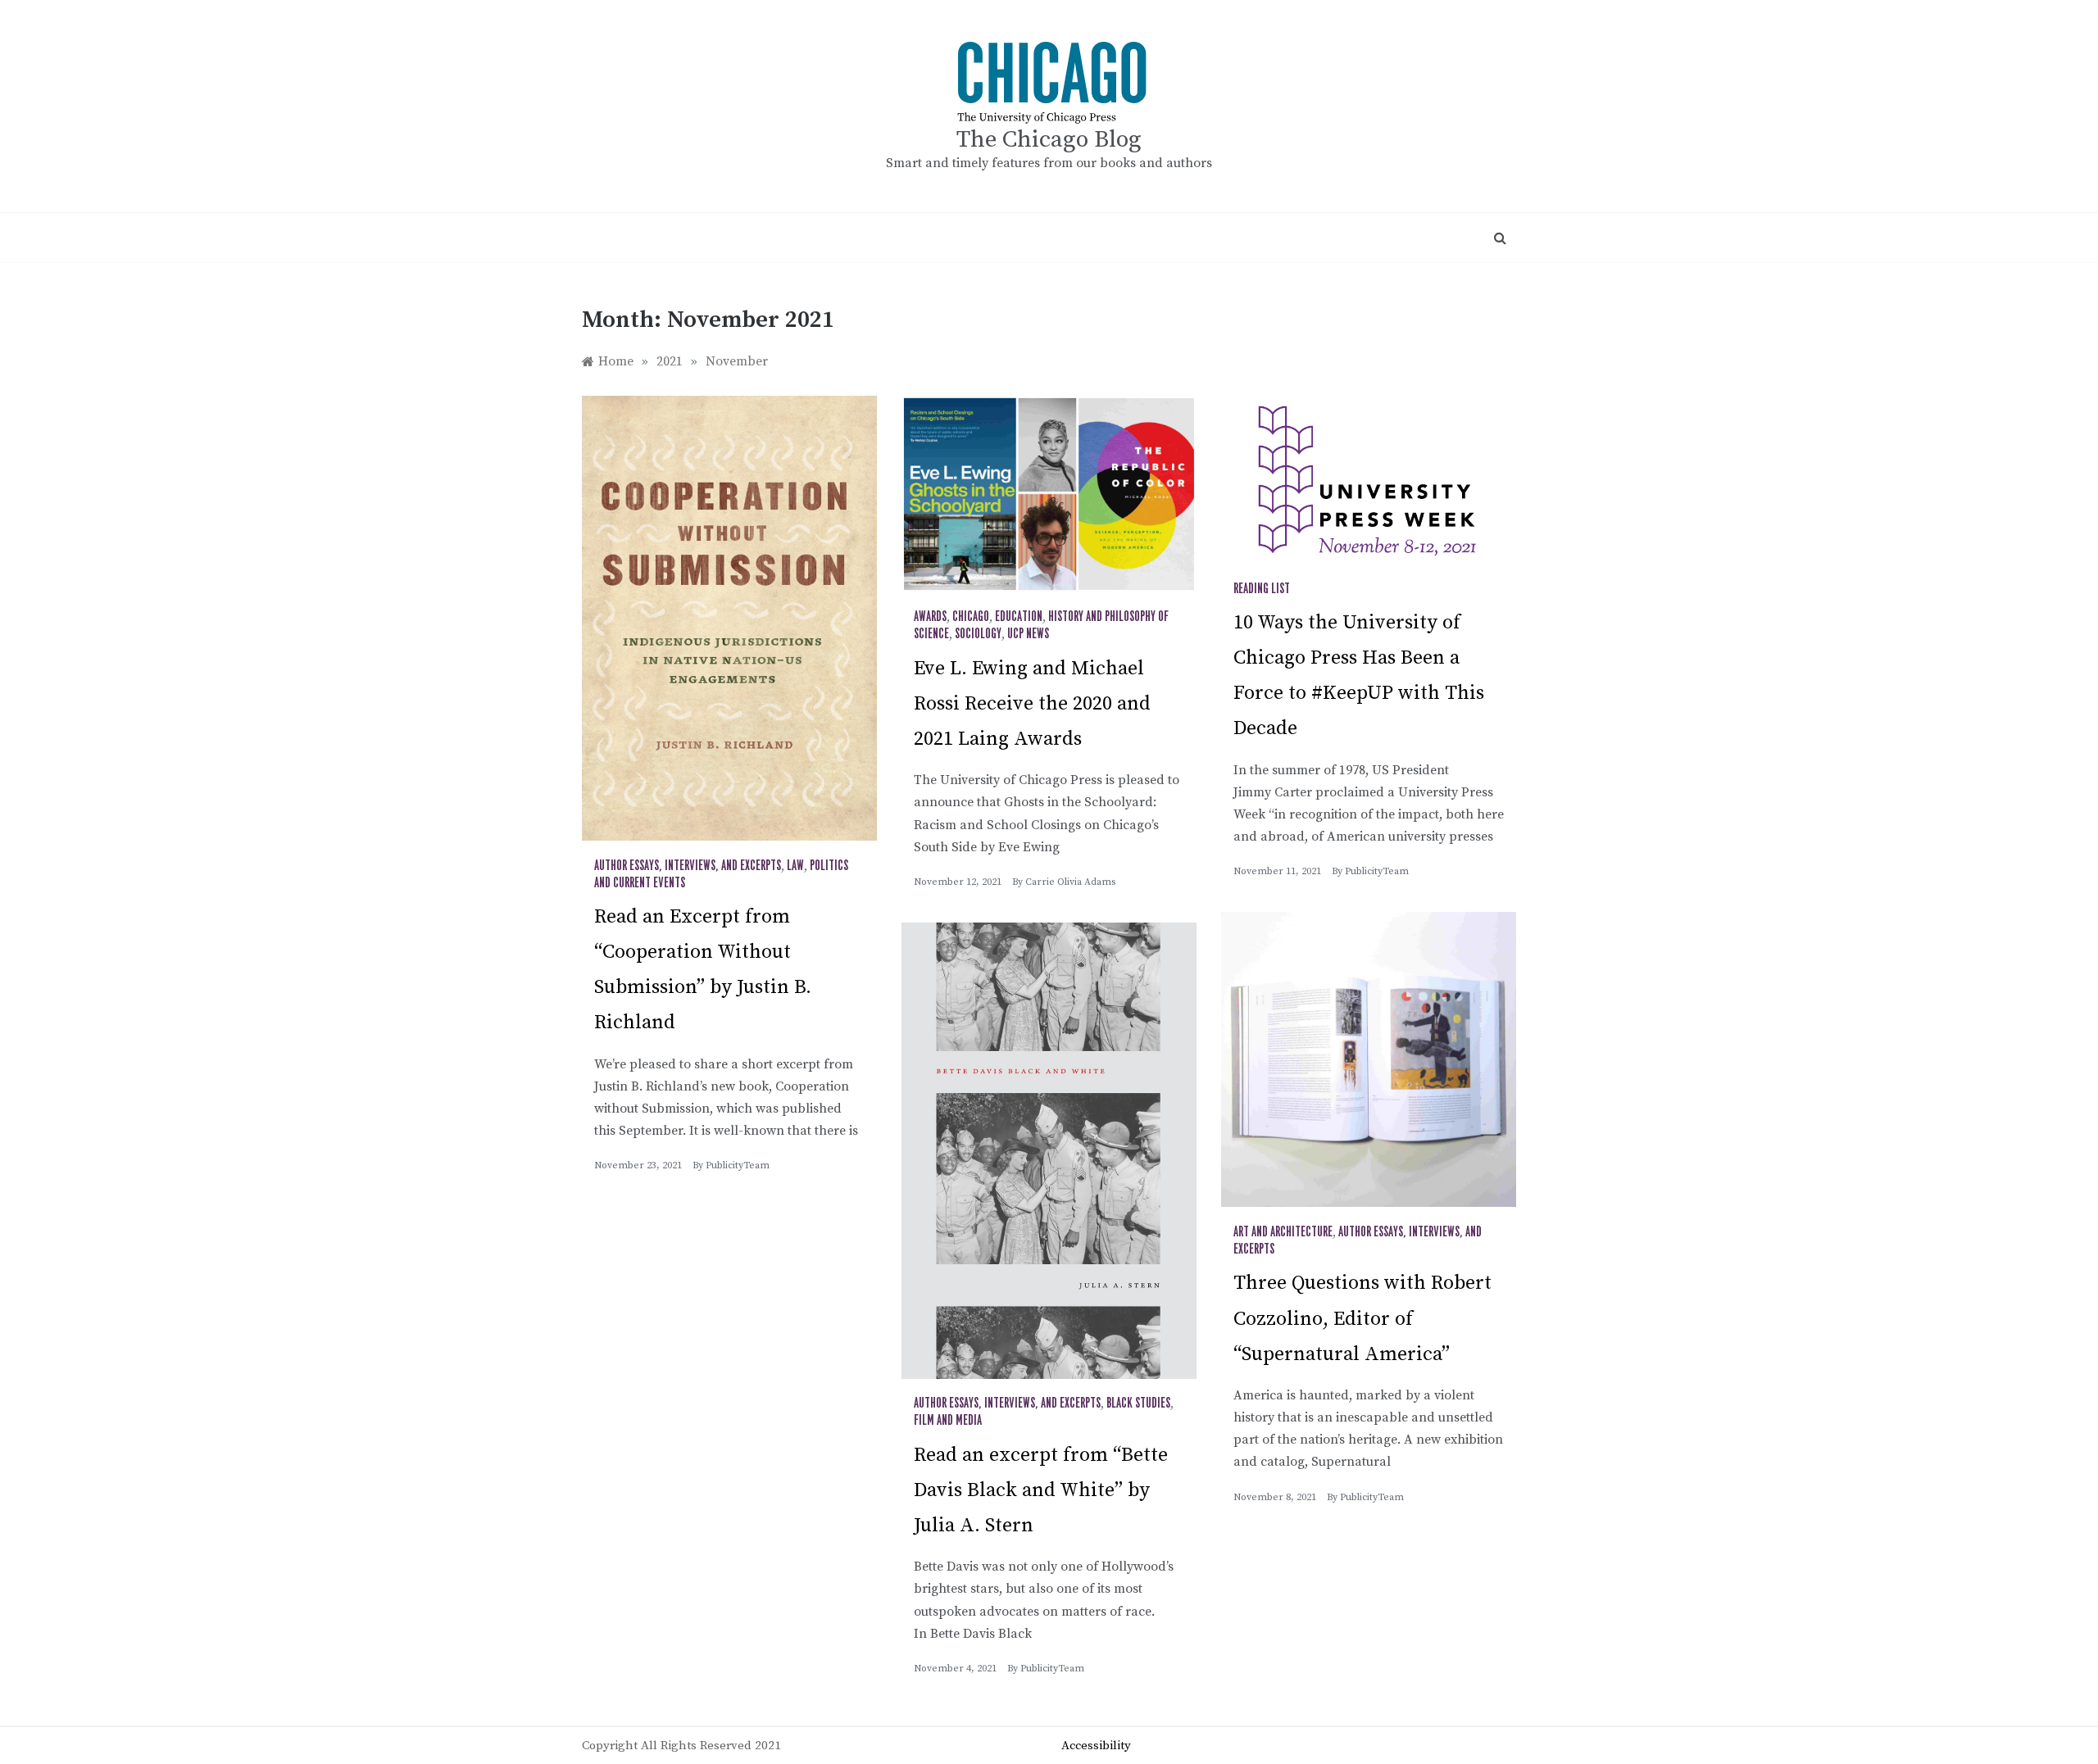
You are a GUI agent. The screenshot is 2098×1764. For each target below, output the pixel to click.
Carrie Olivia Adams (1070, 882)
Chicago (971, 617)
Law (795, 866)
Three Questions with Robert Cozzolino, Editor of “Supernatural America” (1362, 1318)
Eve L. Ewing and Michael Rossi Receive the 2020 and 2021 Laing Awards (1032, 704)
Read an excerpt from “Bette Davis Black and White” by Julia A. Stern (1041, 1490)
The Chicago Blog (1049, 140)
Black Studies (1138, 1403)
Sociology (978, 634)
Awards (930, 617)
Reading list (1262, 589)
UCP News (1028, 634)
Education (1019, 617)
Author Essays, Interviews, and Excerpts (688, 866)
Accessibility (1096, 1746)
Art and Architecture (1283, 1232)
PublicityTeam (738, 1165)
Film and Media (948, 1421)
